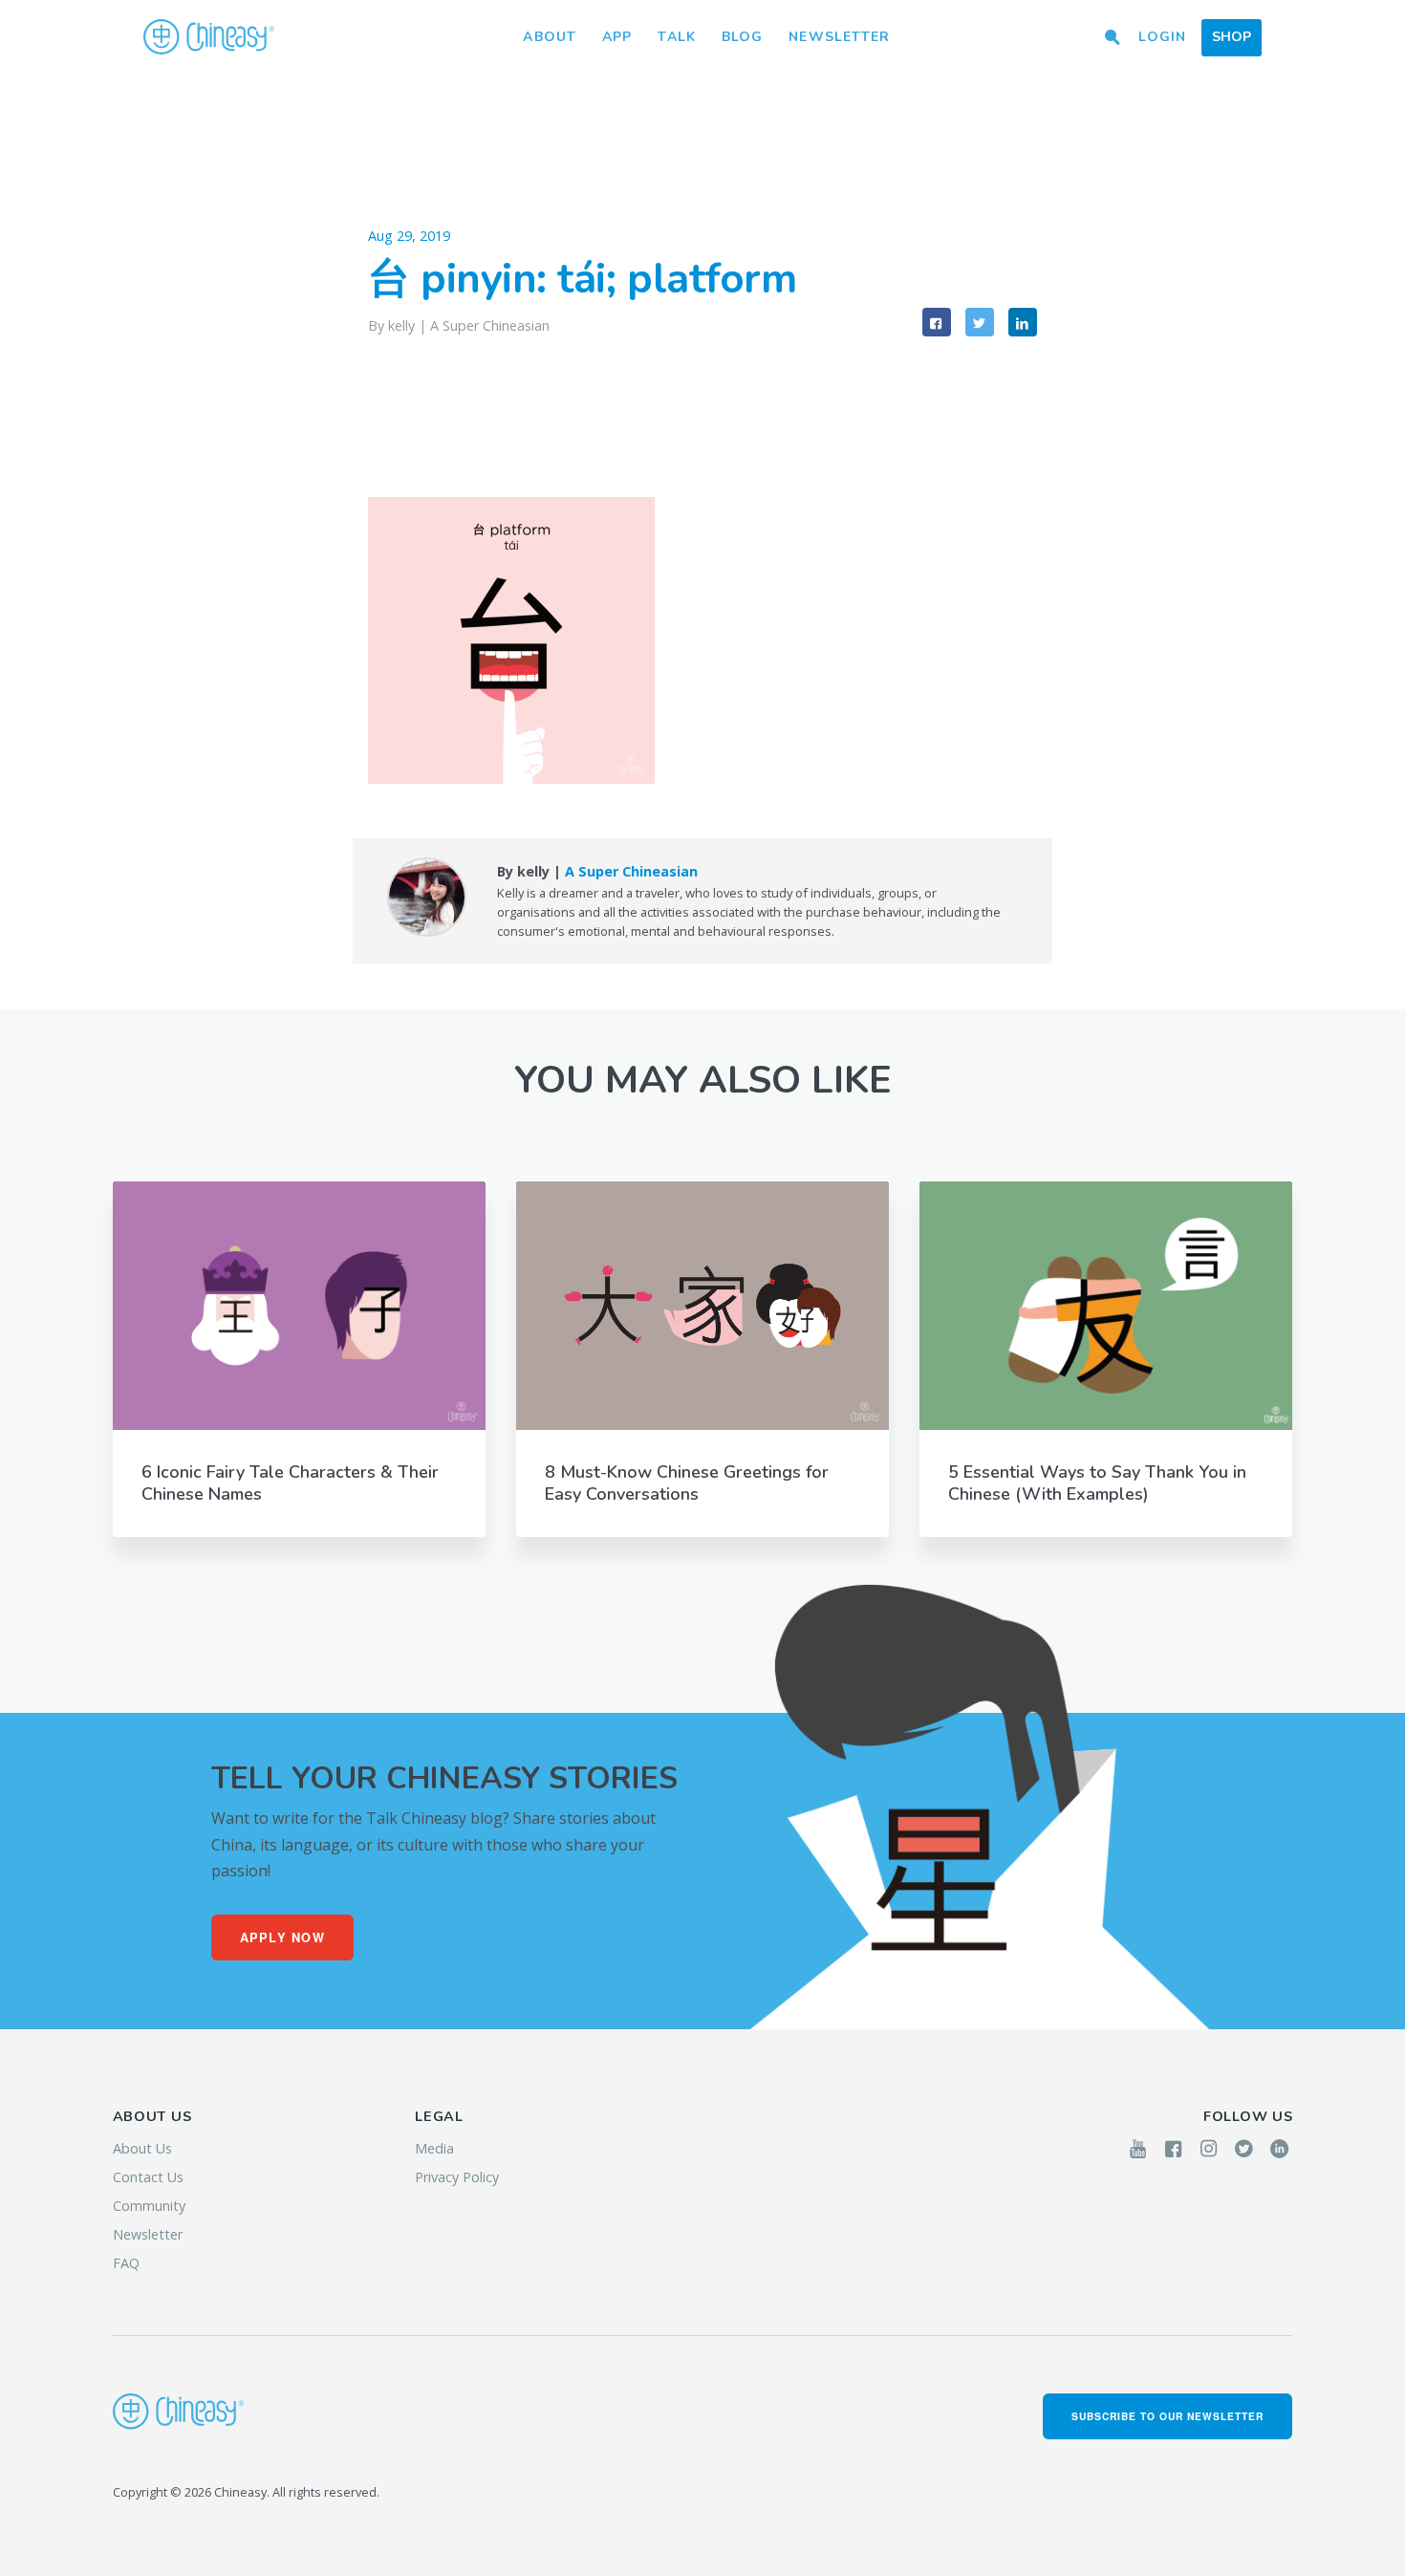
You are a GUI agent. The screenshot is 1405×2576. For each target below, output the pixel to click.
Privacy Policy (457, 2177)
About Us (142, 2148)
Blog (742, 37)
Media (434, 2148)
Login (1162, 37)
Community (149, 2206)
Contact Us (148, 2177)
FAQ (126, 2263)
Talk (676, 37)
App (617, 37)
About (550, 37)
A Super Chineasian (490, 325)
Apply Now (283, 1937)
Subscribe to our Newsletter (1168, 2416)
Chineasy (209, 37)
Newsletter (839, 37)
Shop (1232, 37)
